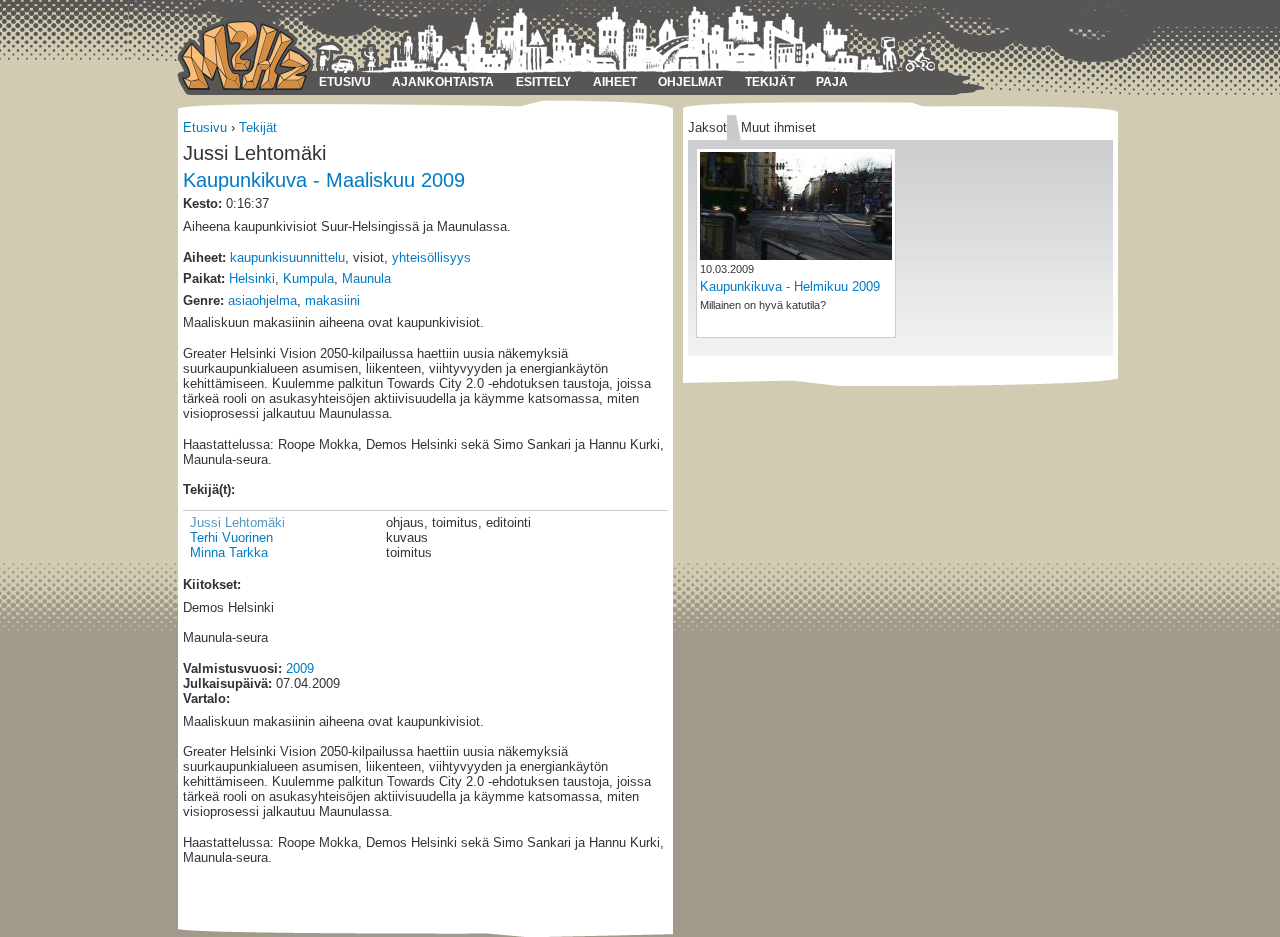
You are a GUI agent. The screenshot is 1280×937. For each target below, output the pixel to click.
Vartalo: (206, 698)
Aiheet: (204, 257)
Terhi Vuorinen (231, 537)
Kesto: (202, 203)
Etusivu (345, 82)
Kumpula (308, 278)
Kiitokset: (212, 584)
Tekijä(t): (209, 489)
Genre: (203, 300)
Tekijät (770, 82)
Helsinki (252, 278)
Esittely (543, 82)
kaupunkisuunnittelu (287, 257)
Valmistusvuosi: (232, 668)
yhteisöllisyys (431, 257)
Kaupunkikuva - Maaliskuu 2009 (324, 180)
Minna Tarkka (229, 552)
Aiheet (615, 82)
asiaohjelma (262, 300)
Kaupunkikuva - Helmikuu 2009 (790, 286)
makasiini (332, 300)
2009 (300, 668)
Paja (832, 82)
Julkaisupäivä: (227, 683)
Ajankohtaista (443, 82)
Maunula (366, 278)
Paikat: (204, 278)
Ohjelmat (690, 82)
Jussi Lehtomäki (237, 522)
